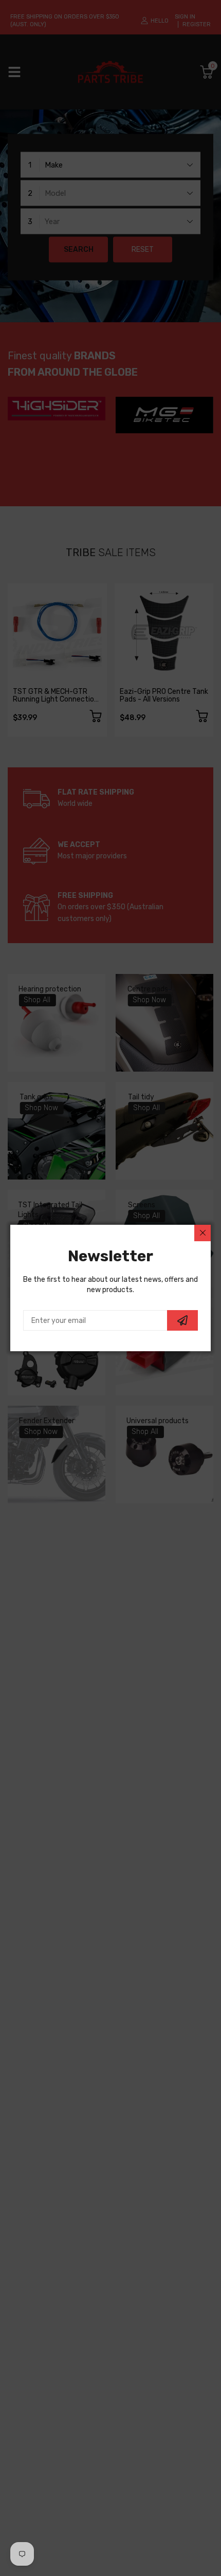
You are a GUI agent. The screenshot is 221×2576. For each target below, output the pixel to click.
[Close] (202, 1233)
